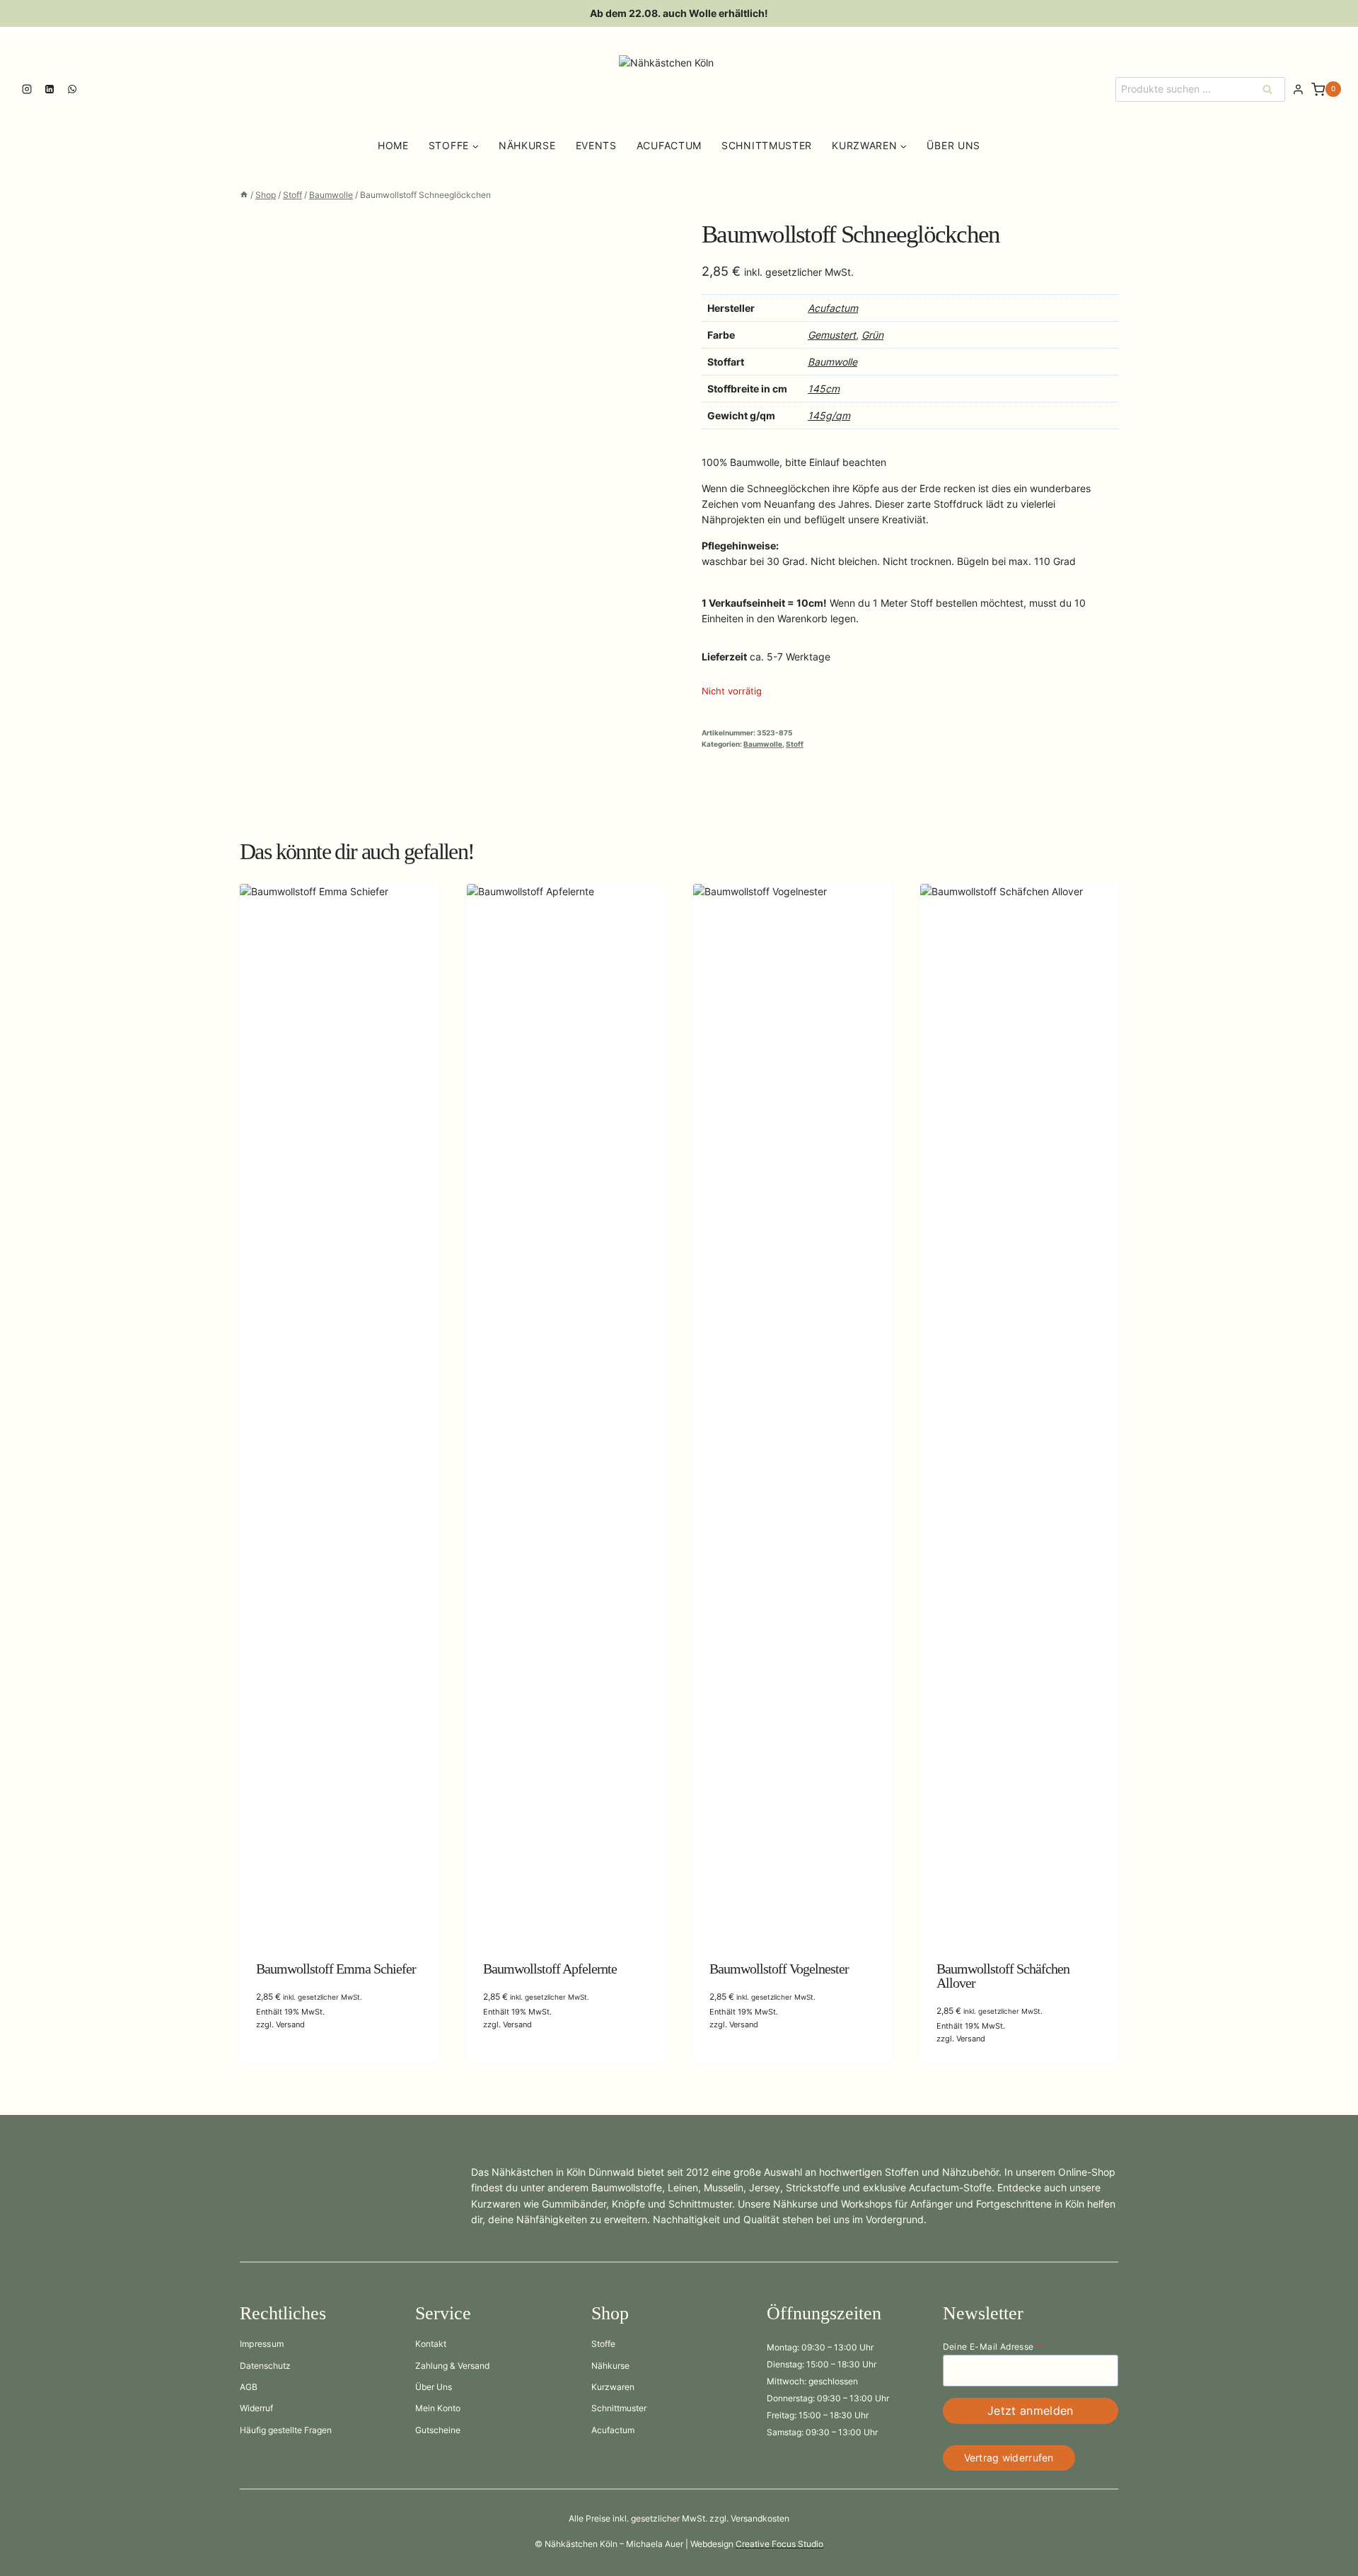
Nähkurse (527, 145)
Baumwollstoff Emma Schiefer (336, 1969)
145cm (824, 389)
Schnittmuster (767, 145)
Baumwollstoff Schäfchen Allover (1003, 1976)
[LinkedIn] (50, 89)
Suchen (1272, 89)
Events (596, 145)
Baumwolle (832, 362)
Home (393, 145)
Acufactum (669, 145)
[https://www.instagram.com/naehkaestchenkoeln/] (27, 89)
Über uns (953, 145)
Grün (872, 335)
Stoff (795, 744)
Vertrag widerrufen (1009, 2458)
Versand (290, 2024)
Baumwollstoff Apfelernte (550, 1969)
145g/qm (829, 415)
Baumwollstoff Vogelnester (779, 1969)
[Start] (244, 195)
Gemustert (832, 335)
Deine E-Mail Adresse (992, 2347)
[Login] (1298, 90)
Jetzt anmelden (1030, 2411)
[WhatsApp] (72, 89)
